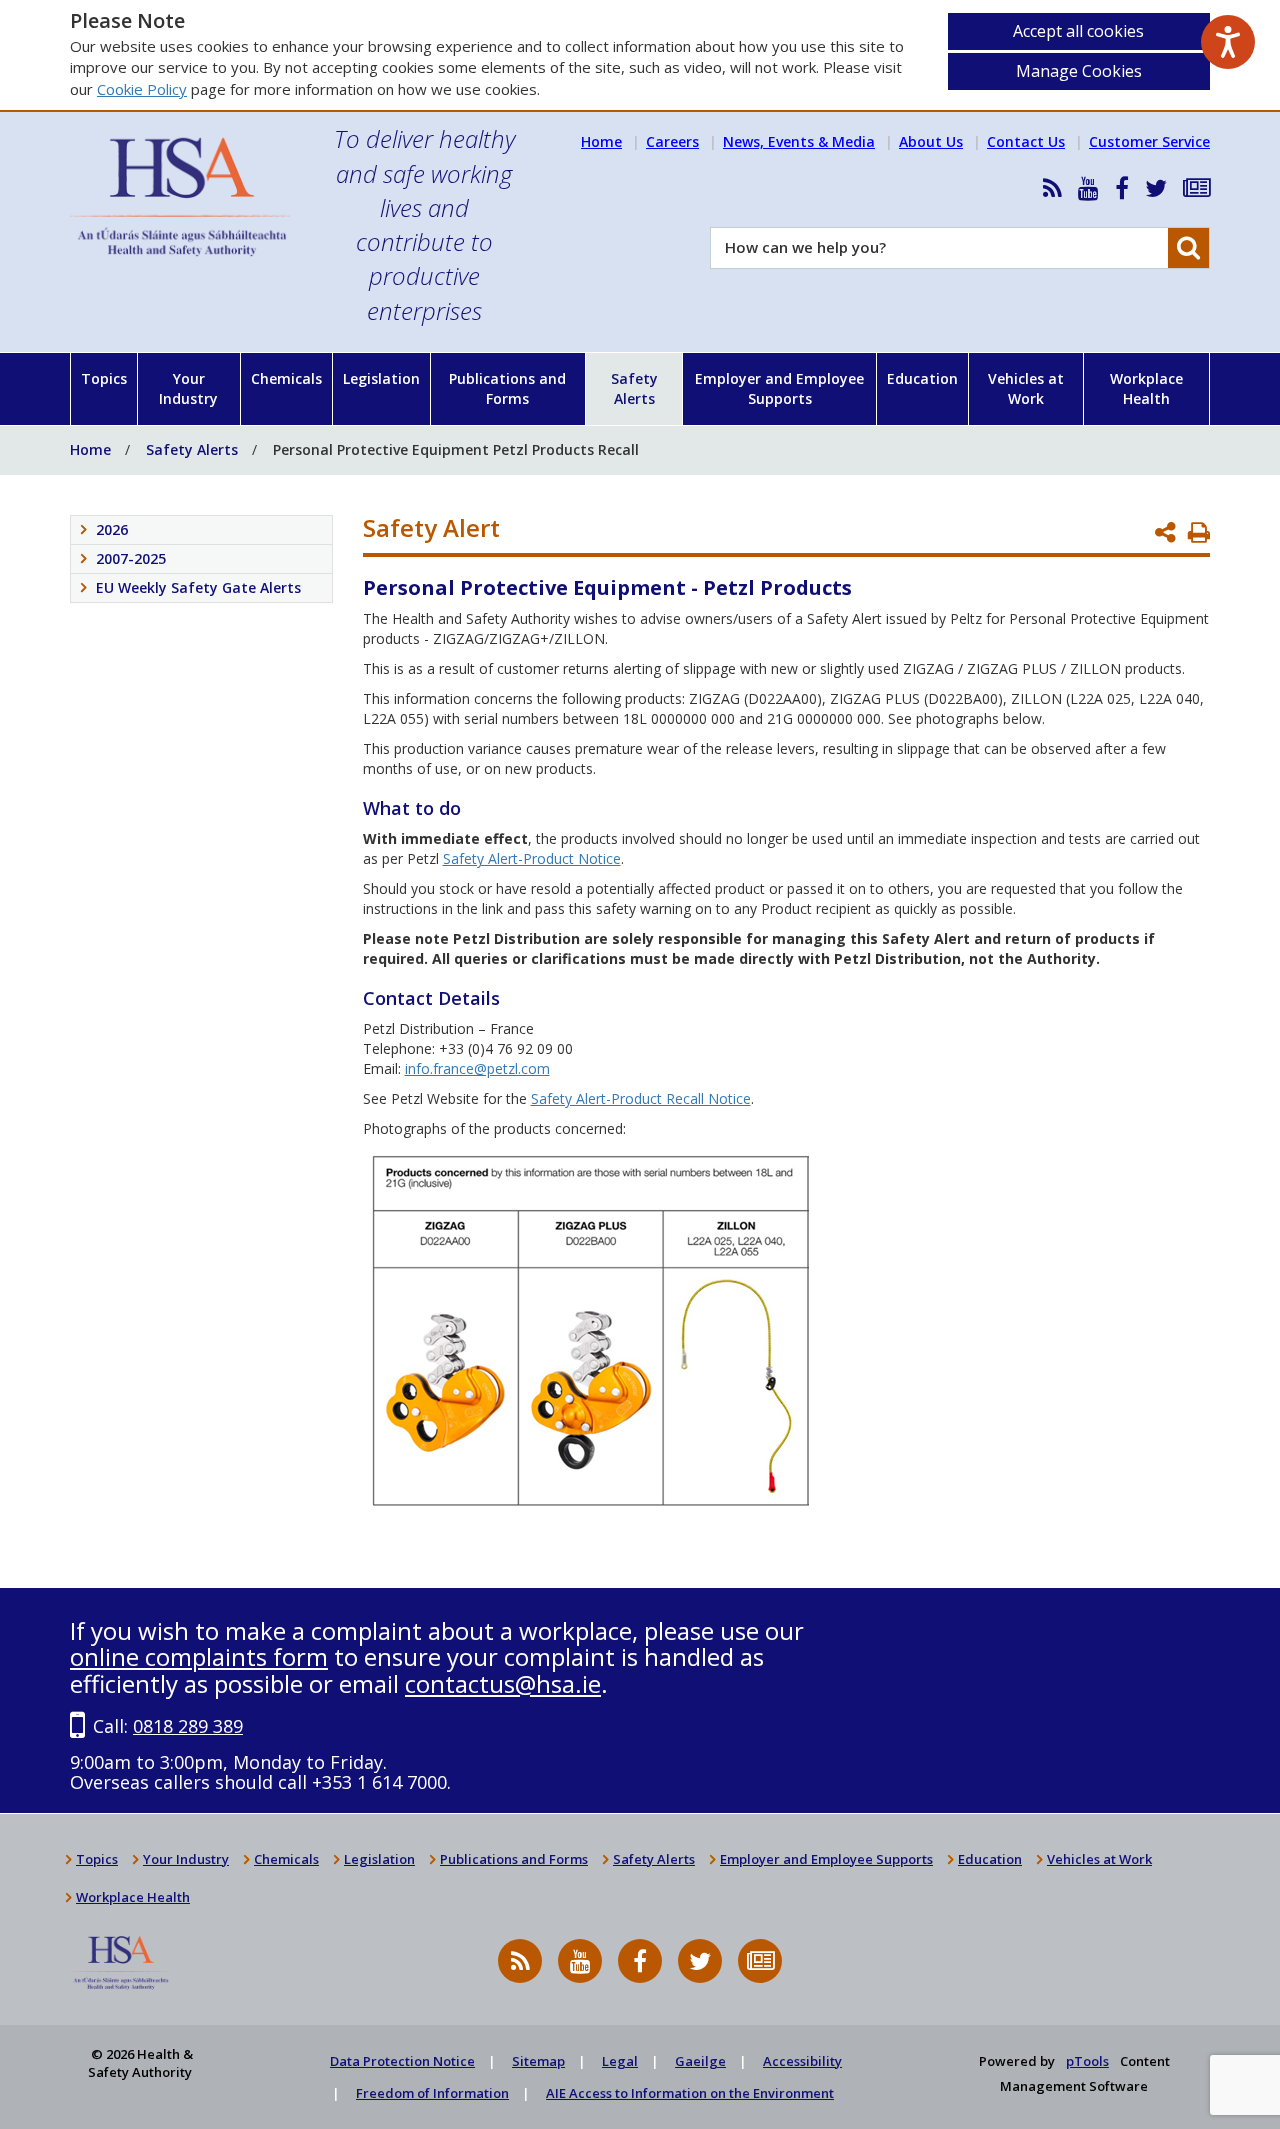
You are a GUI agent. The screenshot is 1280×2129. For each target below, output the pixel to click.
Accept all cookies (1078, 31)
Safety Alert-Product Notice (532, 858)
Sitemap (538, 2061)
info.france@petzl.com (477, 1068)
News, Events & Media (799, 141)
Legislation (381, 378)
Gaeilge (700, 2061)
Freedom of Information (432, 2093)
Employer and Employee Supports (779, 388)
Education (922, 378)
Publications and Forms (507, 388)
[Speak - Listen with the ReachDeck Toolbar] (1228, 42)
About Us (931, 141)
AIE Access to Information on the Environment (690, 2093)
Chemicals (286, 378)
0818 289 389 (188, 1726)
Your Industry (188, 388)
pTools (1087, 2061)
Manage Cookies (1079, 71)
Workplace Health (1146, 388)
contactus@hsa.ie (503, 1683)
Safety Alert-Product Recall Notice (641, 1098)
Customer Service (1149, 141)
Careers (672, 141)
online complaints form (199, 1656)
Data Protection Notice (402, 2061)
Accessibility (802, 2061)
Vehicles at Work (1026, 388)
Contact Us (1026, 141)
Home (601, 141)
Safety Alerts (634, 388)
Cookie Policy (142, 89)
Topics (104, 378)
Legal (620, 2061)
